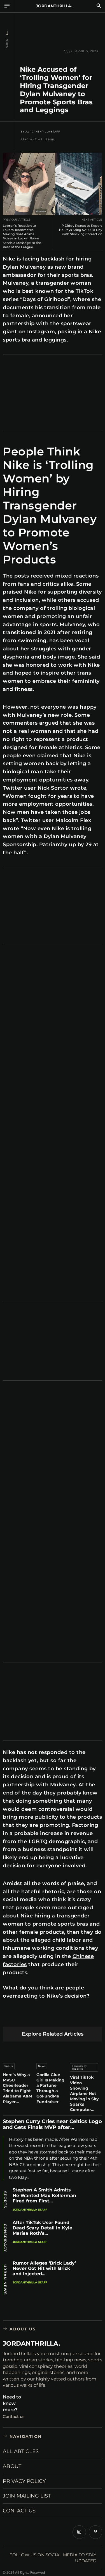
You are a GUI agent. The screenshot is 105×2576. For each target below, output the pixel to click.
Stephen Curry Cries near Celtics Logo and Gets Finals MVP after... (52, 2124)
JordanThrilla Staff (43, 132)
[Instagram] (79, 2532)
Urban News (5, 2279)
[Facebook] (9, 2018)
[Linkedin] (48, 2018)
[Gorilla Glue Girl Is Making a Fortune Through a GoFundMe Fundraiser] (53, 2051)
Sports (9, 2066)
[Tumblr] (74, 2018)
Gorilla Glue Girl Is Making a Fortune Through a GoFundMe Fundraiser (50, 2088)
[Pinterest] (35, 2018)
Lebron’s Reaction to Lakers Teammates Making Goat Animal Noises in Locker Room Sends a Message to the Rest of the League (22, 236)
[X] (22, 2018)
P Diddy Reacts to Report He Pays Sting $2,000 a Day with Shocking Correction (81, 230)
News (7, 43)
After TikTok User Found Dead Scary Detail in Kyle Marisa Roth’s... (42, 2228)
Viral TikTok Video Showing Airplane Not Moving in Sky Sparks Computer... (84, 2093)
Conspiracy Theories (79, 2067)
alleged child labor (56, 1940)
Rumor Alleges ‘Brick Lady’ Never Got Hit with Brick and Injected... (44, 2268)
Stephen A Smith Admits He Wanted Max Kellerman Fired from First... (44, 2195)
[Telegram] (88, 2018)
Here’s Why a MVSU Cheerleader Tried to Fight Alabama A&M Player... (17, 2088)
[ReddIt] (61, 2018)
